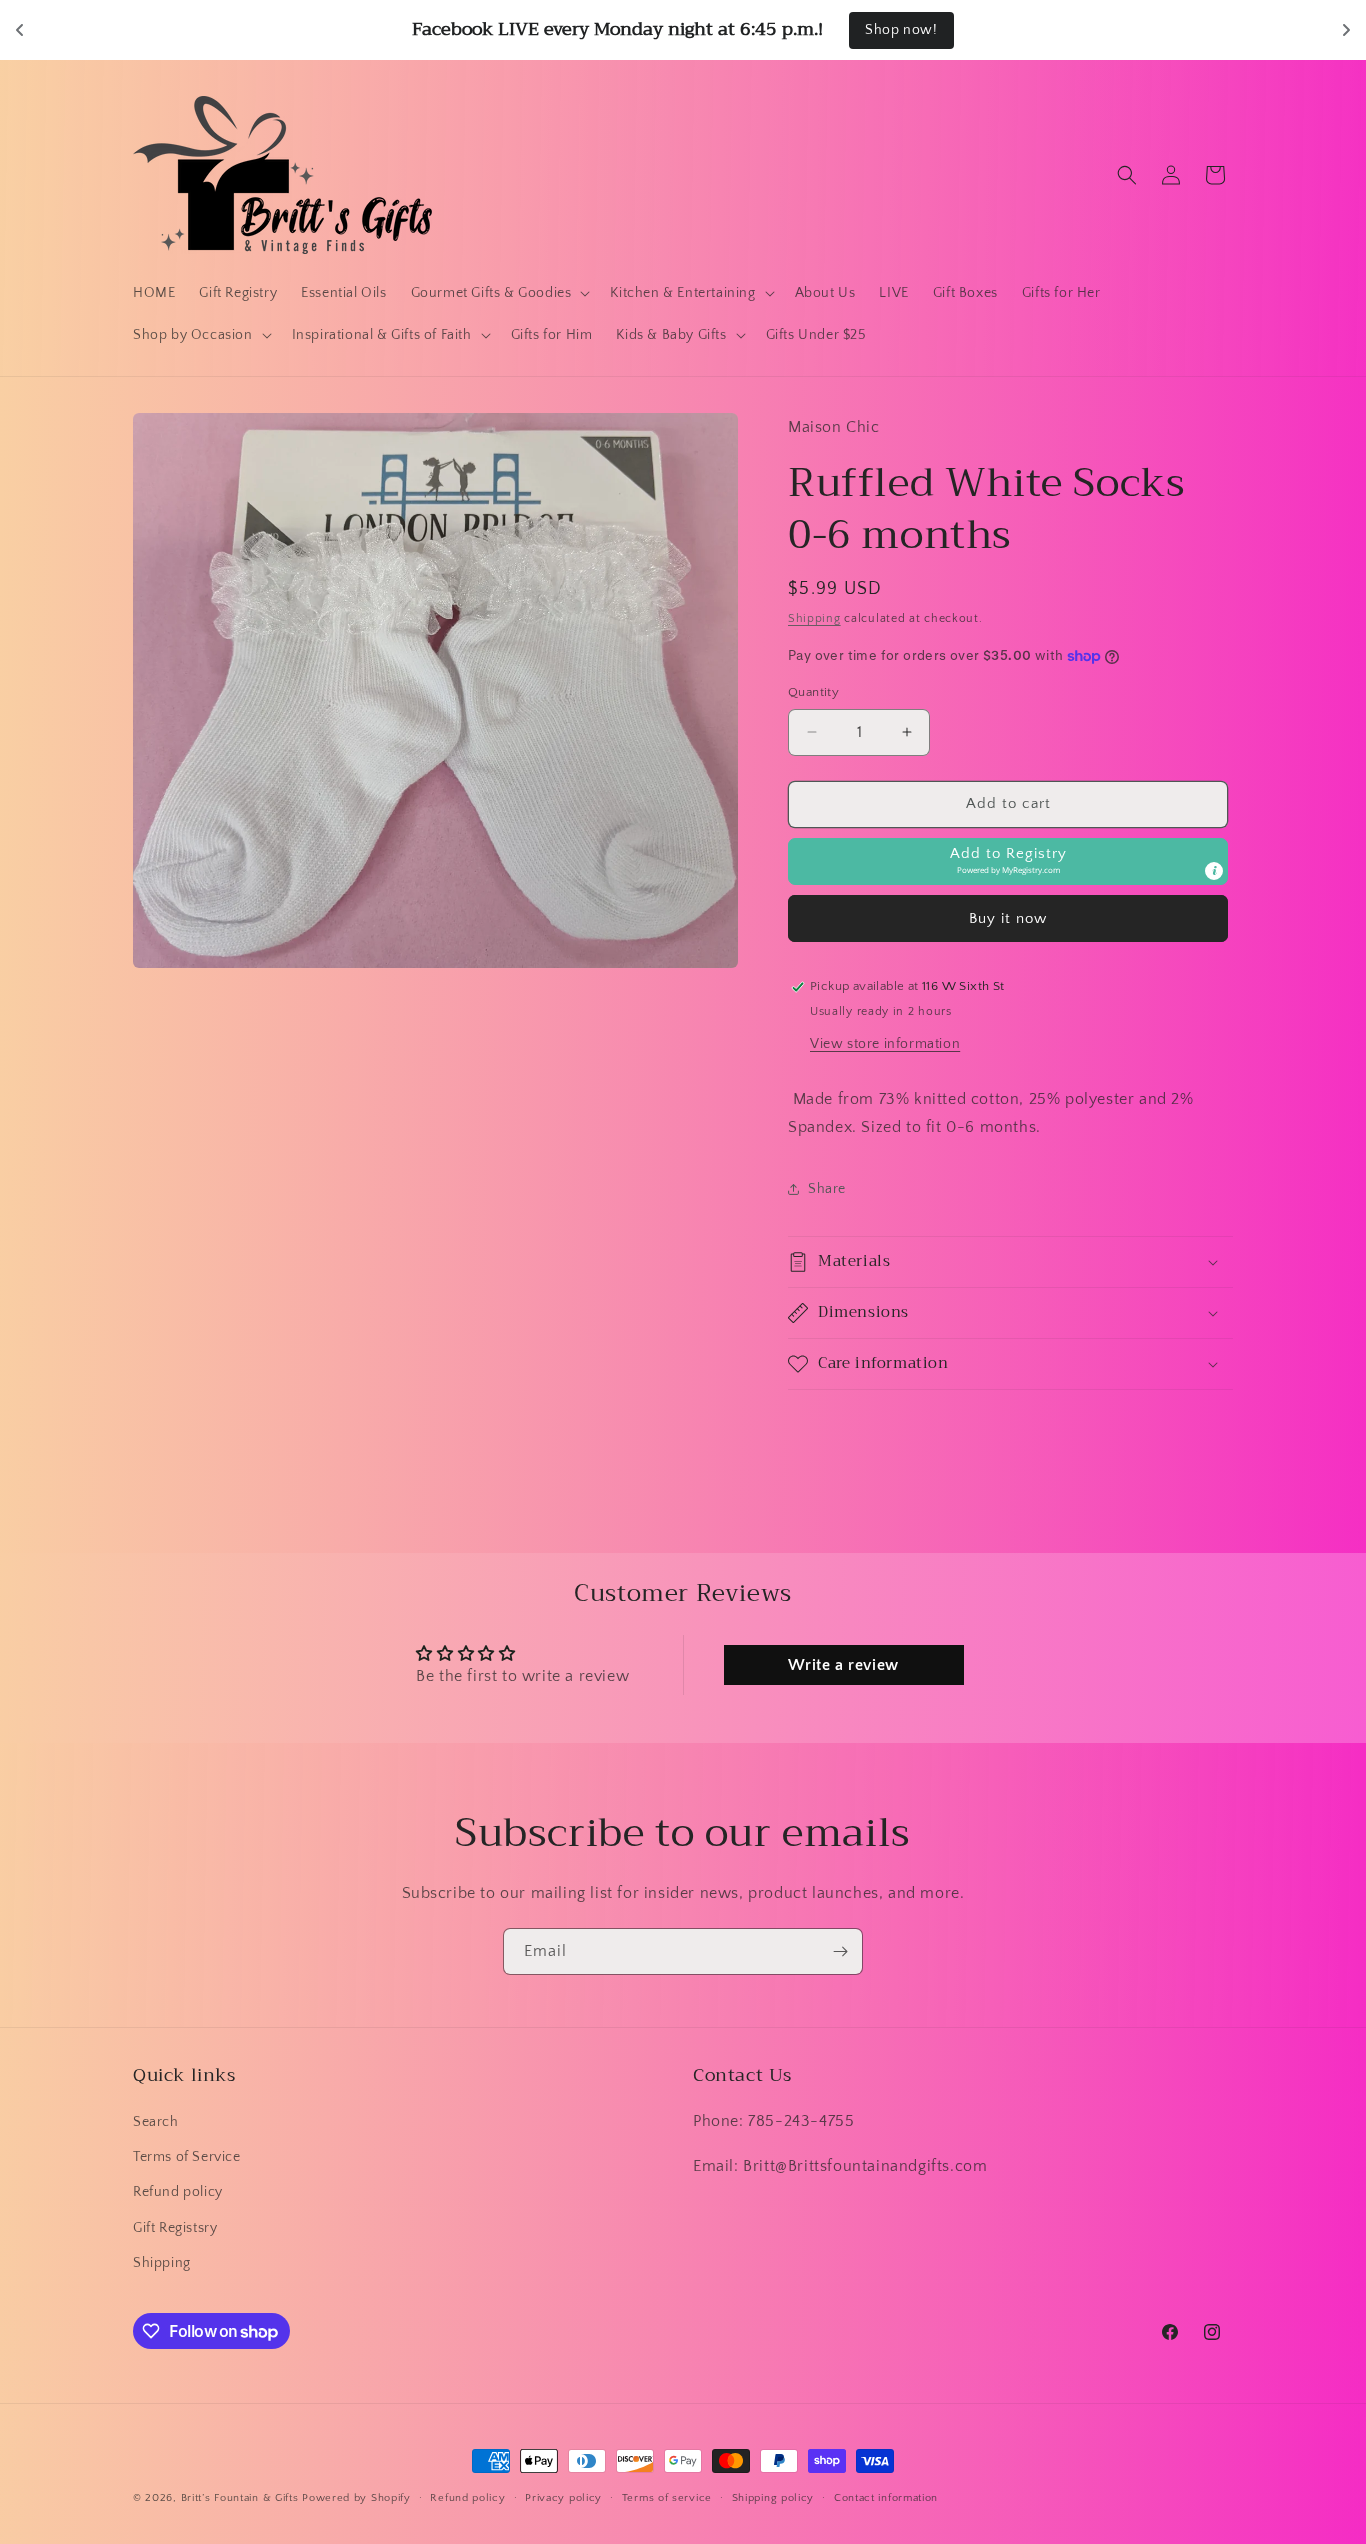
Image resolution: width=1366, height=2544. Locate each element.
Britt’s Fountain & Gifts (240, 2498)
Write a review (843, 1665)
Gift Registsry (175, 2228)
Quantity (813, 692)
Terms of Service (187, 2157)
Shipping (814, 618)
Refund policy (178, 2192)
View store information (885, 1044)
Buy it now (1008, 918)
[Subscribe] (840, 1951)
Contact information (886, 2498)
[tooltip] (1214, 871)
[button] (499, 293)
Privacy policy (563, 2498)
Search (156, 2122)
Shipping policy (773, 2498)
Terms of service (667, 2498)
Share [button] (827, 1189)
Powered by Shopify (356, 2498)
